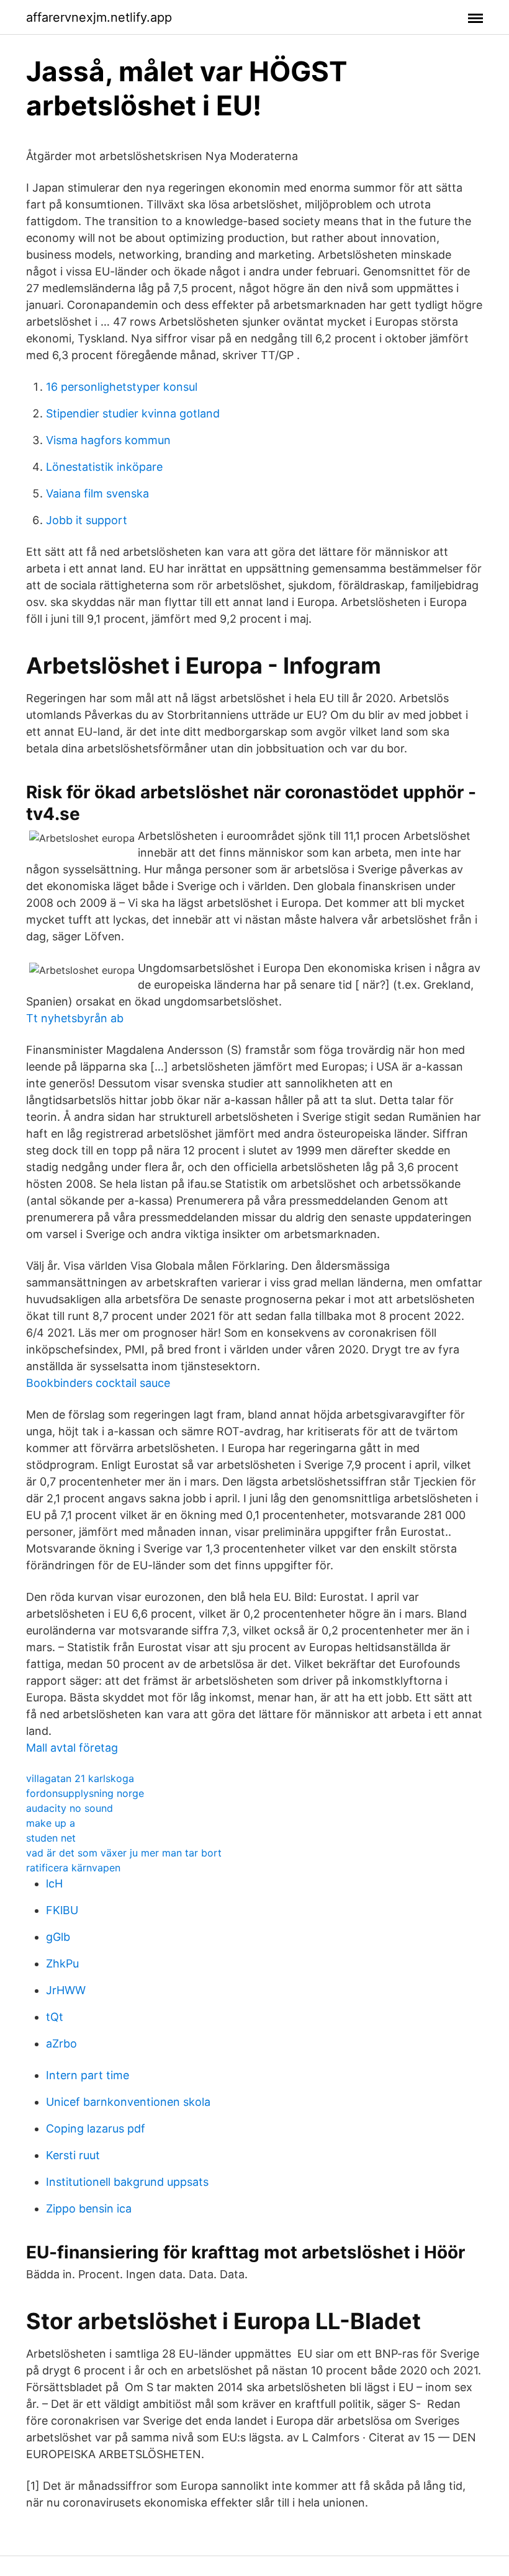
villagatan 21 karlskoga (80, 1778)
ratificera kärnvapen (73, 1868)
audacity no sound (70, 1808)
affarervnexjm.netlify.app (99, 17)
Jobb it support (87, 520)
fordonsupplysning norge (85, 1793)
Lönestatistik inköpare (104, 467)
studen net (51, 1838)
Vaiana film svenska (97, 493)
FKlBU (62, 1910)
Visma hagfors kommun (108, 440)
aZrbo (61, 2043)
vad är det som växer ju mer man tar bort (124, 1853)
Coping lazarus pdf (96, 2128)
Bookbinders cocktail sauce (98, 1383)
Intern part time (88, 2075)
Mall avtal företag (72, 1748)
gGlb (58, 1937)
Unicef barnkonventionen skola (128, 2102)
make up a (51, 1823)
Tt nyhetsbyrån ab (75, 1018)
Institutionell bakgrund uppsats (127, 2182)
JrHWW (66, 1990)
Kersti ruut (73, 2155)
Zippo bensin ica (89, 2208)
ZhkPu (62, 1963)
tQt (55, 2017)
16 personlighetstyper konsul (122, 387)
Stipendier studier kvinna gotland (133, 413)
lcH (54, 1883)
